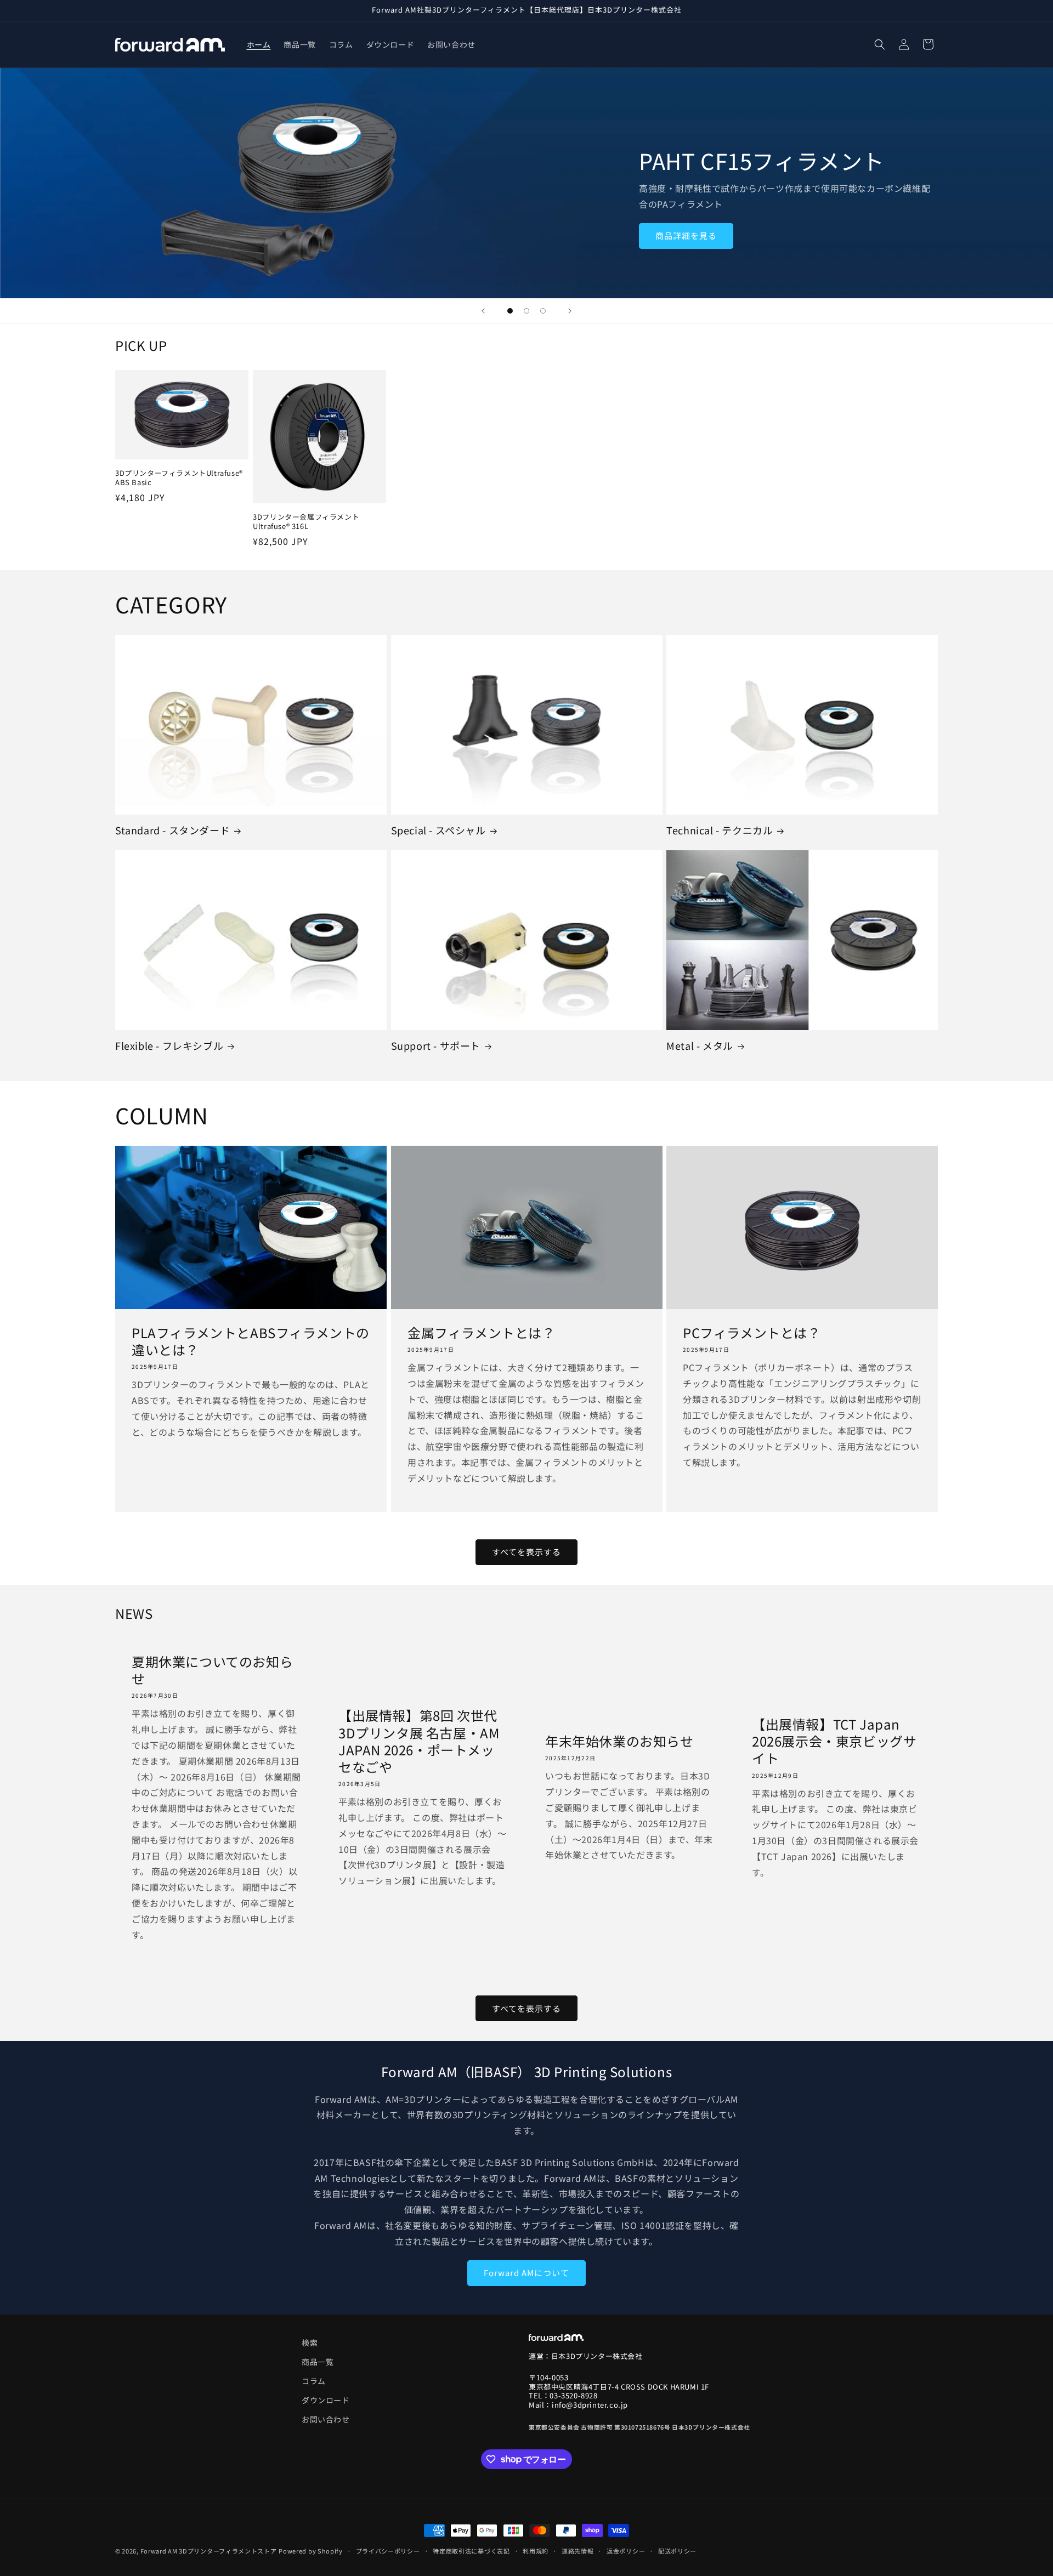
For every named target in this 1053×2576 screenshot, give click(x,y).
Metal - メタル (700, 1046)
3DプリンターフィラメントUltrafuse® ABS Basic (179, 478)
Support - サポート (436, 1046)
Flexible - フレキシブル (169, 1046)
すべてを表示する (526, 1552)
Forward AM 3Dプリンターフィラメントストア (209, 2551)
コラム (314, 2381)
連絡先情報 (578, 2550)
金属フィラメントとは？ (482, 1332)
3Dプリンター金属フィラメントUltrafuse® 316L (306, 522)
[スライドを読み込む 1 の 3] (510, 311)
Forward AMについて (526, 2273)
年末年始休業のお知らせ (619, 1741)
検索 (310, 2342)
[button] (880, 44)
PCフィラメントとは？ (752, 1332)
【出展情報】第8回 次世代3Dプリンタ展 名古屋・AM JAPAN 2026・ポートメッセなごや (419, 1741)
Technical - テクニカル (720, 830)
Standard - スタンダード (172, 830)
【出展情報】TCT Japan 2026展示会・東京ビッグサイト (834, 1741)
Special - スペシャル (438, 830)
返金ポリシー (626, 2550)
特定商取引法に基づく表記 (471, 2550)
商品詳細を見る (686, 236)
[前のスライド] (483, 311)
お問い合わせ (326, 2420)
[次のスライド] (570, 311)
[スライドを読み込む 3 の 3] (543, 311)
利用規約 (536, 2550)
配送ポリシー (677, 2550)
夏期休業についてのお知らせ (212, 1670)
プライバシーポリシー (388, 2550)
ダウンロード (326, 2401)
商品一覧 (318, 2362)
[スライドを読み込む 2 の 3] (526, 311)
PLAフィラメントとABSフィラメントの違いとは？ (251, 1341)
